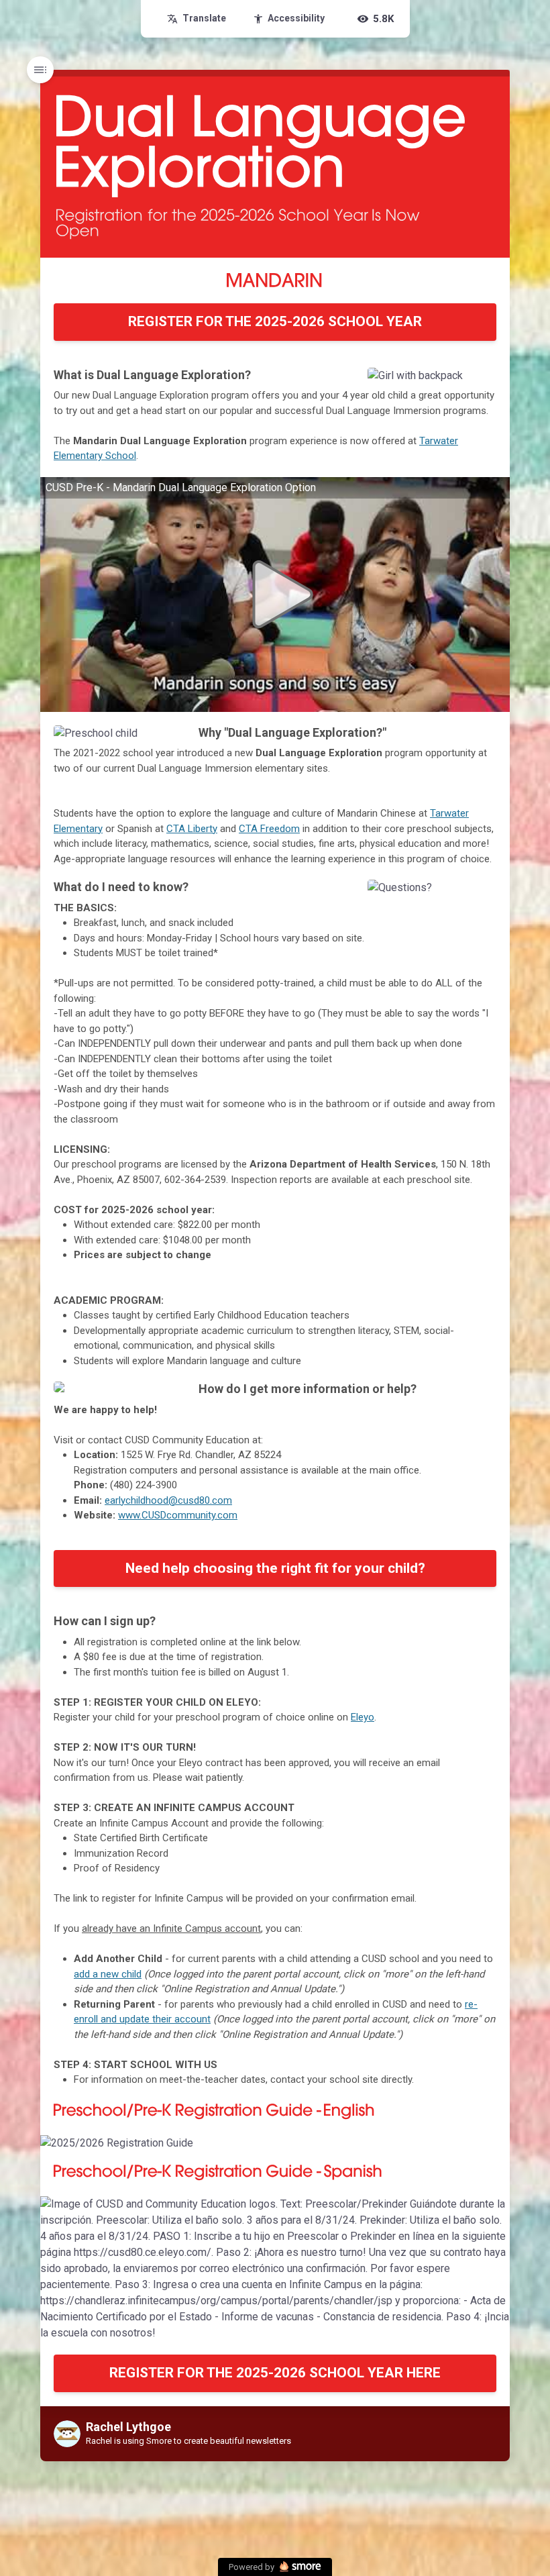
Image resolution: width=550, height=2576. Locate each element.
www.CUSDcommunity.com (178, 1515)
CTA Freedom (269, 829)
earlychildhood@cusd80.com (168, 1500)
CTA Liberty (192, 829)
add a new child (108, 1974)
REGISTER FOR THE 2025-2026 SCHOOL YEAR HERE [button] (275, 2373)
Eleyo (363, 1717)
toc (40, 70)
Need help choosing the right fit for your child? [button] (275, 1568)
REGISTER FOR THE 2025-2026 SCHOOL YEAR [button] (275, 321)
